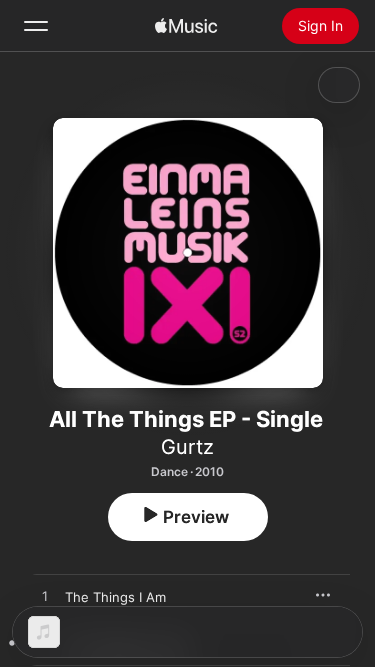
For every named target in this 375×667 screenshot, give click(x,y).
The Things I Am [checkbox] (115, 597)
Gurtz (187, 447)
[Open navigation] (36, 26)
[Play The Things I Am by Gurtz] (45, 597)
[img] (186, 26)
